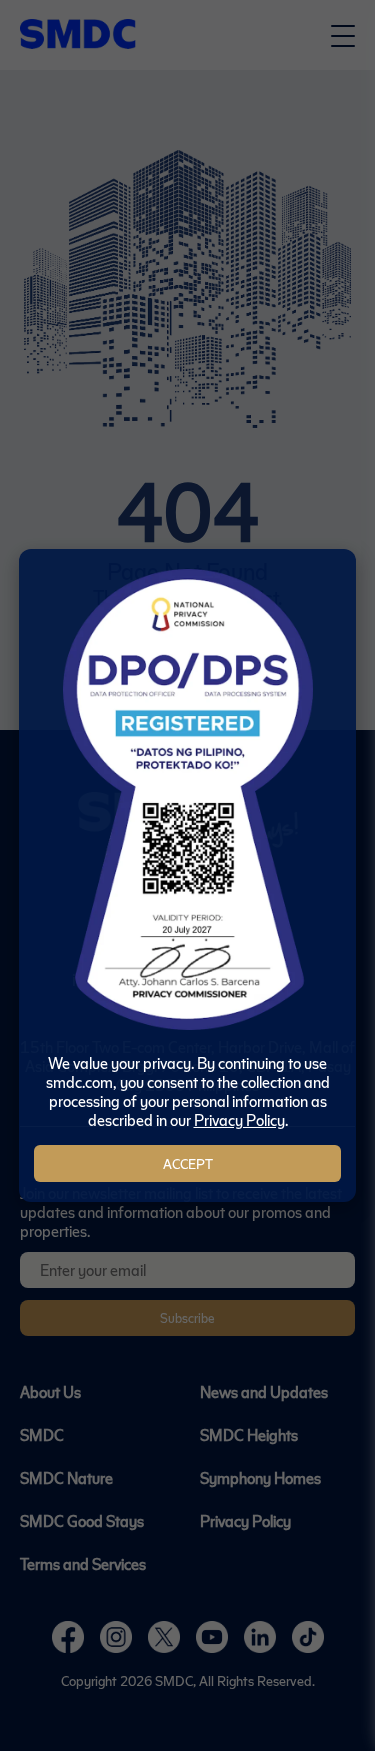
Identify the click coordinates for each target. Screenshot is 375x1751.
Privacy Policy (239, 1119)
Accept (188, 1163)
